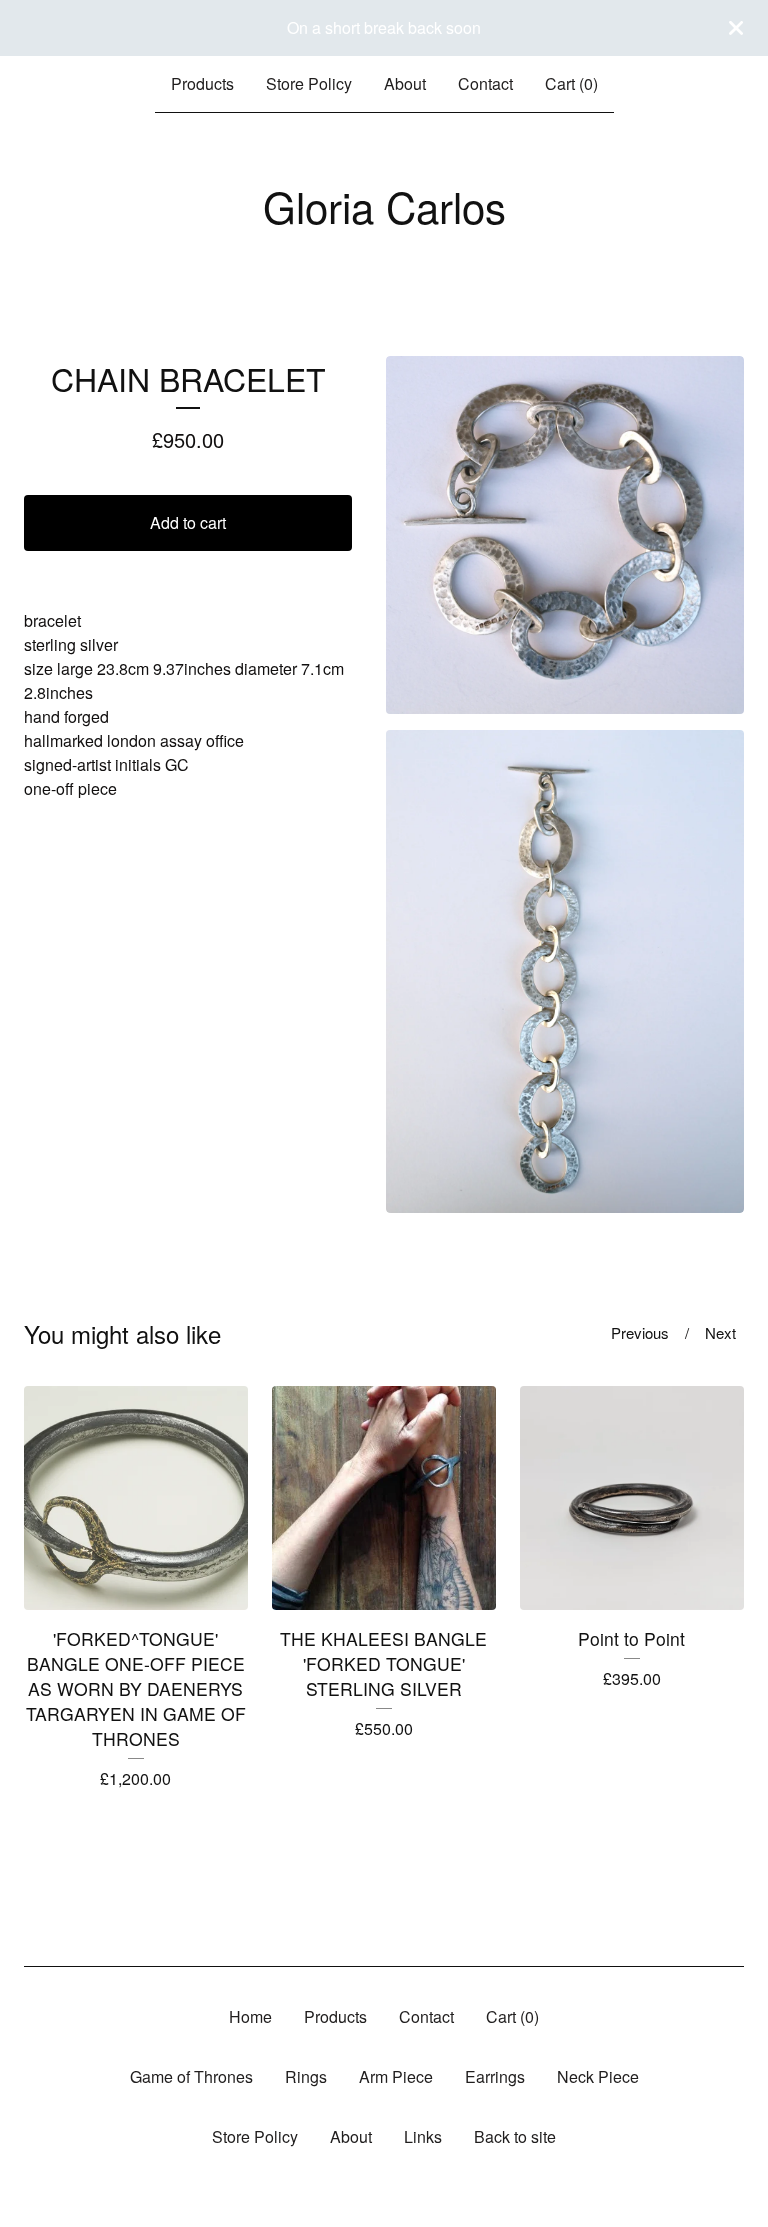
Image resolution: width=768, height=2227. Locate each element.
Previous (640, 1332)
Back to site (515, 2136)
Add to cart (188, 522)
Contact (485, 83)
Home (250, 2016)
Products (202, 83)
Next (720, 1332)
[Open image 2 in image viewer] (565, 971)
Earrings (495, 2076)
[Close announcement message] (736, 28)
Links (423, 2136)
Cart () (571, 83)
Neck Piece (598, 2076)
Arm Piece (396, 2076)
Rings (306, 2076)
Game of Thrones (191, 2076)
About (405, 83)
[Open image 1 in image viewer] (565, 535)
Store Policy (309, 83)
